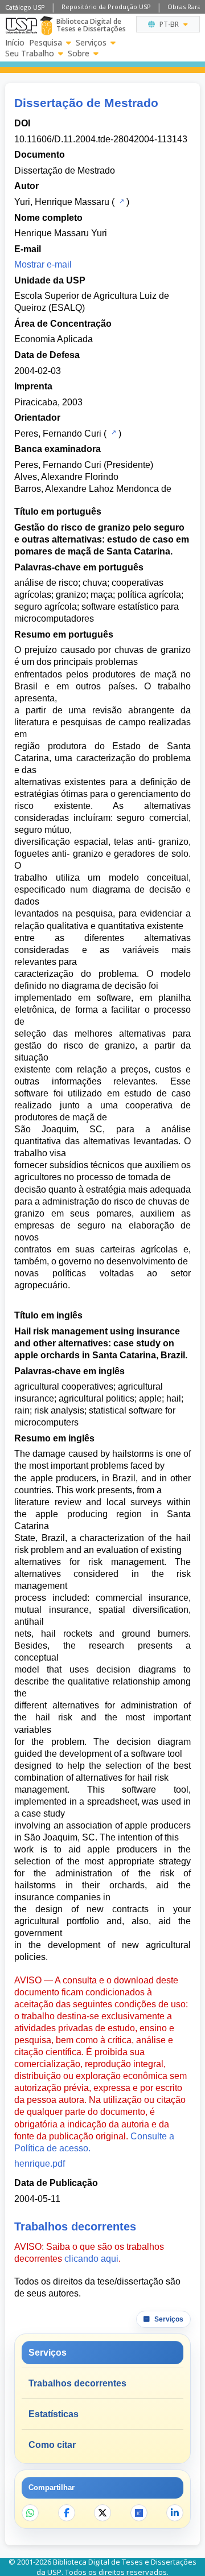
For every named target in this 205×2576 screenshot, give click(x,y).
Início (15, 43)
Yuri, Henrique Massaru (62, 202)
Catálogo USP (25, 7)
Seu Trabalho (30, 54)
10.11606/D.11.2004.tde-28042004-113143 (101, 139)
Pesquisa (46, 43)
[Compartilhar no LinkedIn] (175, 2513)
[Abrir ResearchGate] (139, 2513)
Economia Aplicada (54, 339)
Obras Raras (186, 7)
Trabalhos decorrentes (77, 2383)
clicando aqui (91, 2259)
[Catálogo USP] (120, 201)
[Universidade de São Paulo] (21, 26)
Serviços (91, 43)
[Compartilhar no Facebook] (67, 2513)
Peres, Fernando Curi (58, 434)
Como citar (52, 2445)
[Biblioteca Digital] (46, 26)
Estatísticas (54, 2414)
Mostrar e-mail (43, 264)
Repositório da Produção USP (106, 7)
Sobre (79, 54)
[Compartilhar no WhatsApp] (30, 2513)
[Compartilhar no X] (102, 2513)
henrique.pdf (40, 2164)
